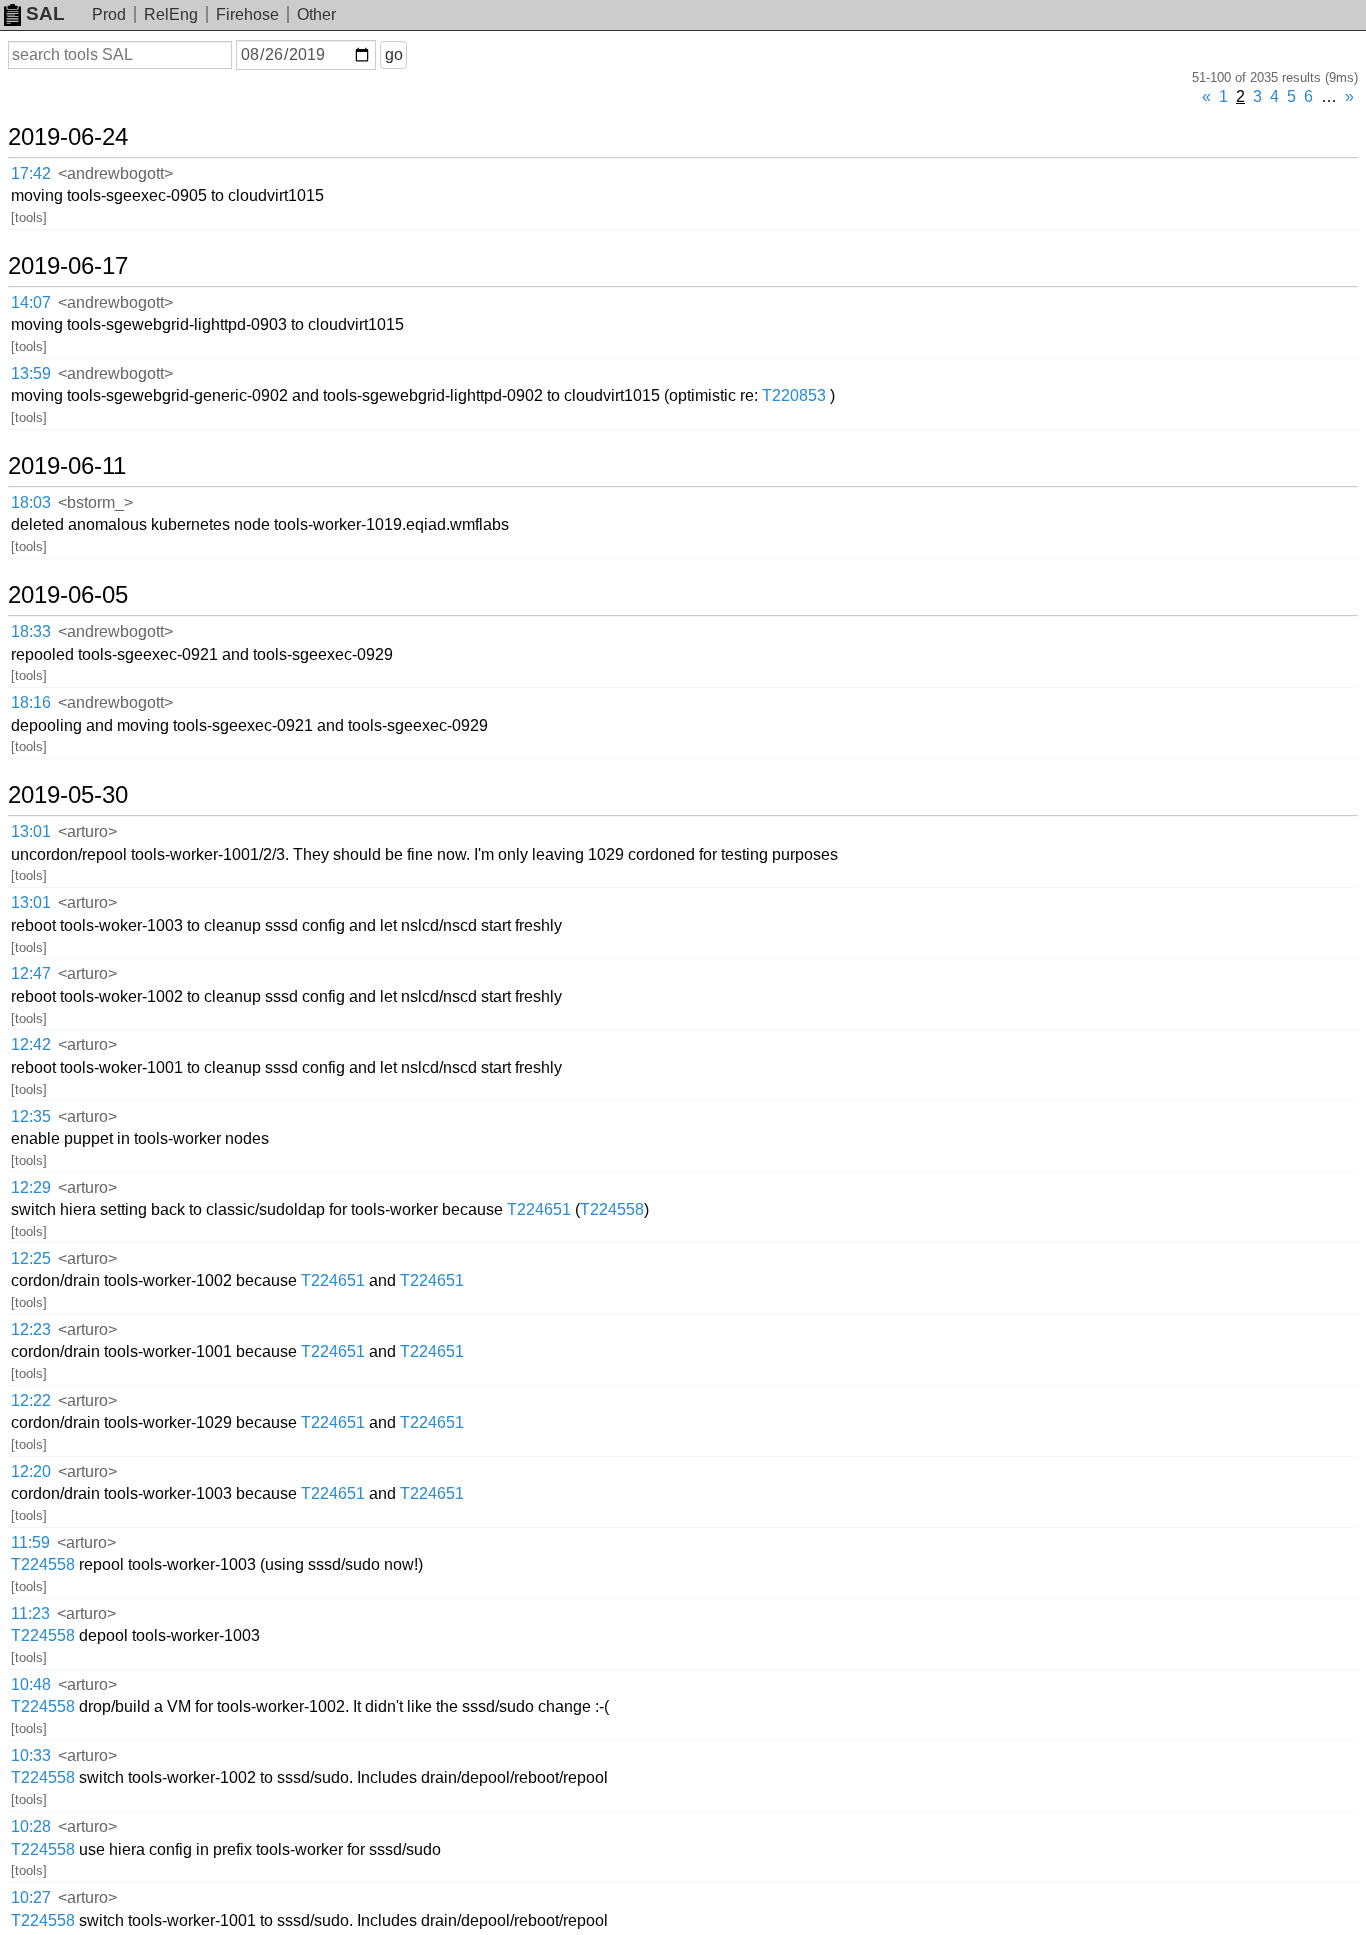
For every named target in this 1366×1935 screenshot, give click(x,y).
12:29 (31, 1187)
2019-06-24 (68, 137)
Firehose (247, 14)
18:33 (31, 631)
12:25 (31, 1258)
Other (316, 14)
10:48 (31, 1684)
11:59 (30, 1542)
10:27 (31, 1897)
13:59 (31, 373)
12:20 (31, 1471)
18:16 (31, 702)
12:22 (31, 1400)
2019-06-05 (68, 595)
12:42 (31, 1044)
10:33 (31, 1755)
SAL (45, 13)
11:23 (30, 1613)
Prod (109, 14)
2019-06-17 (68, 266)
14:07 (31, 302)
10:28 (31, 1826)
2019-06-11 (67, 466)
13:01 (31, 831)
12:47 (31, 973)
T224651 (539, 1209)
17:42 (31, 173)
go (394, 54)
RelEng (171, 14)
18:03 (31, 502)
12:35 (31, 1116)
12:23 (31, 1329)
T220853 (794, 395)
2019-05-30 (68, 795)
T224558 (612, 1209)
